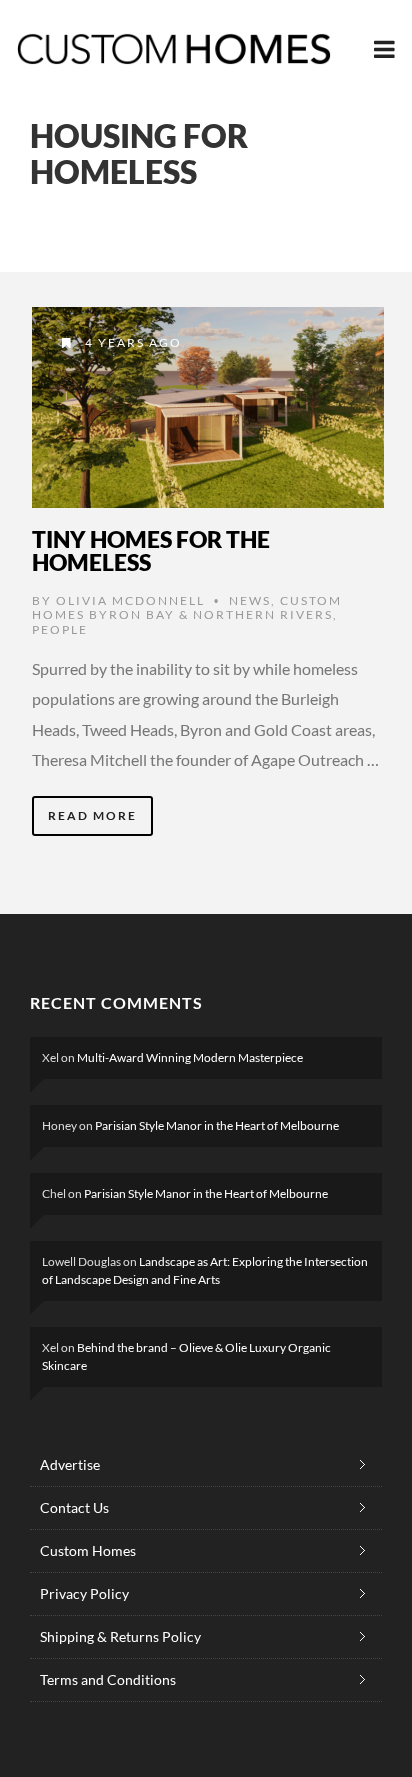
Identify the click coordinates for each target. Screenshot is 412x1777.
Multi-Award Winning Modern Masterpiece (190, 1057)
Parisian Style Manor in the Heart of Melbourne (217, 1125)
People (60, 629)
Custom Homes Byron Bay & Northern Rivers (187, 607)
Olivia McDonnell (130, 600)
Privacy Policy (84, 1593)
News (250, 600)
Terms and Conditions (108, 1679)
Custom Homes (88, 1550)
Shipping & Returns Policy (120, 1636)
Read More (92, 815)
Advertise (70, 1464)
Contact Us (74, 1507)
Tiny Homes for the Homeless (151, 550)
